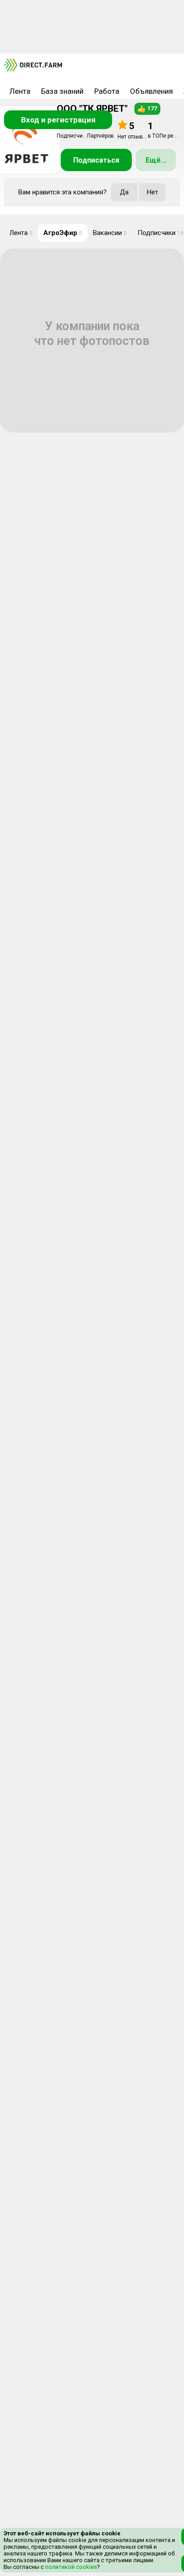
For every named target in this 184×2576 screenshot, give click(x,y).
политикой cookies (70, 2567)
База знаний (62, 91)
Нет (153, 192)
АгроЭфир (63, 233)
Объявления (151, 91)
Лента (20, 91)
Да (124, 192)
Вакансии (110, 233)
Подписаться (96, 160)
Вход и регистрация (58, 120)
